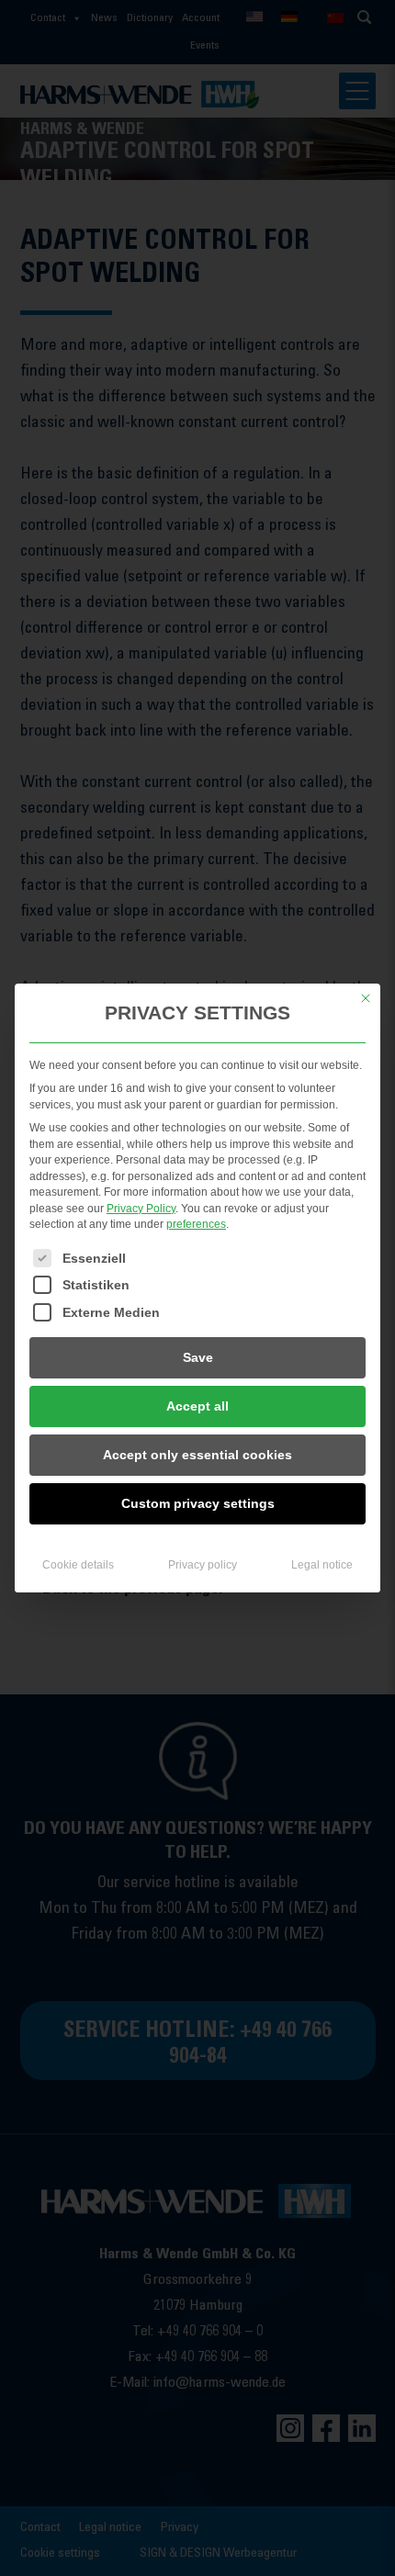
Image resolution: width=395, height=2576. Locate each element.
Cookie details (78, 1565)
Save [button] (198, 1357)
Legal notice (322, 1565)
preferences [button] (196, 1224)
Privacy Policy (141, 1209)
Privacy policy (203, 1565)
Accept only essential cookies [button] (197, 1455)
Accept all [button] (197, 1406)
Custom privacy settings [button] (198, 1503)
